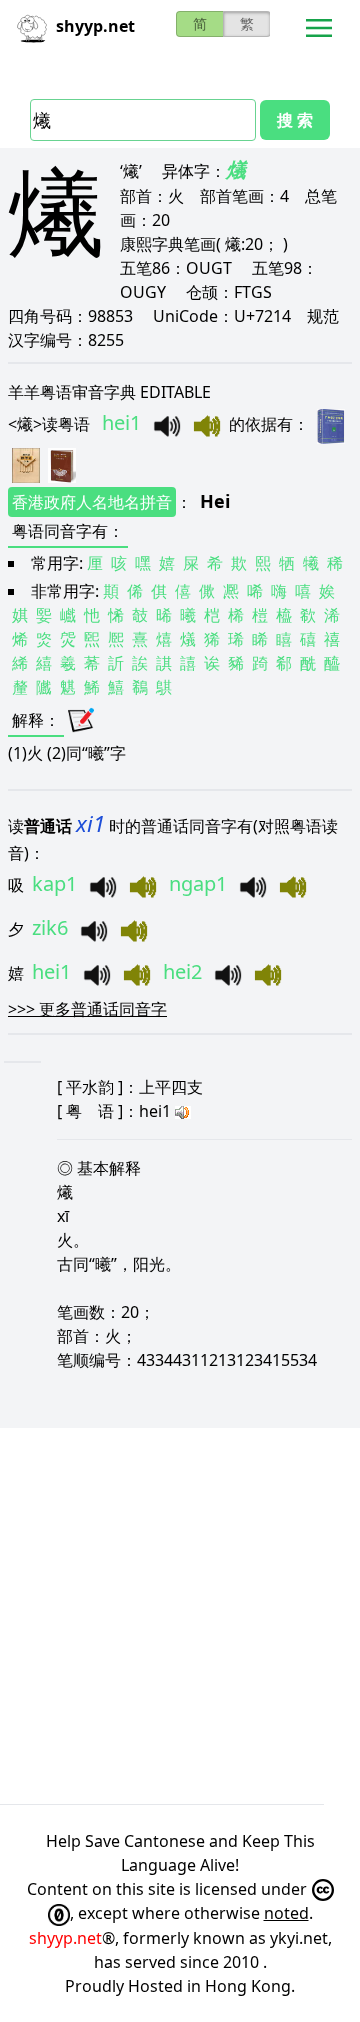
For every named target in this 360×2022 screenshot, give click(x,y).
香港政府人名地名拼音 (92, 502)
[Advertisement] (180, 1616)
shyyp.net (65, 1938)
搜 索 (295, 120)
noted (286, 1913)
